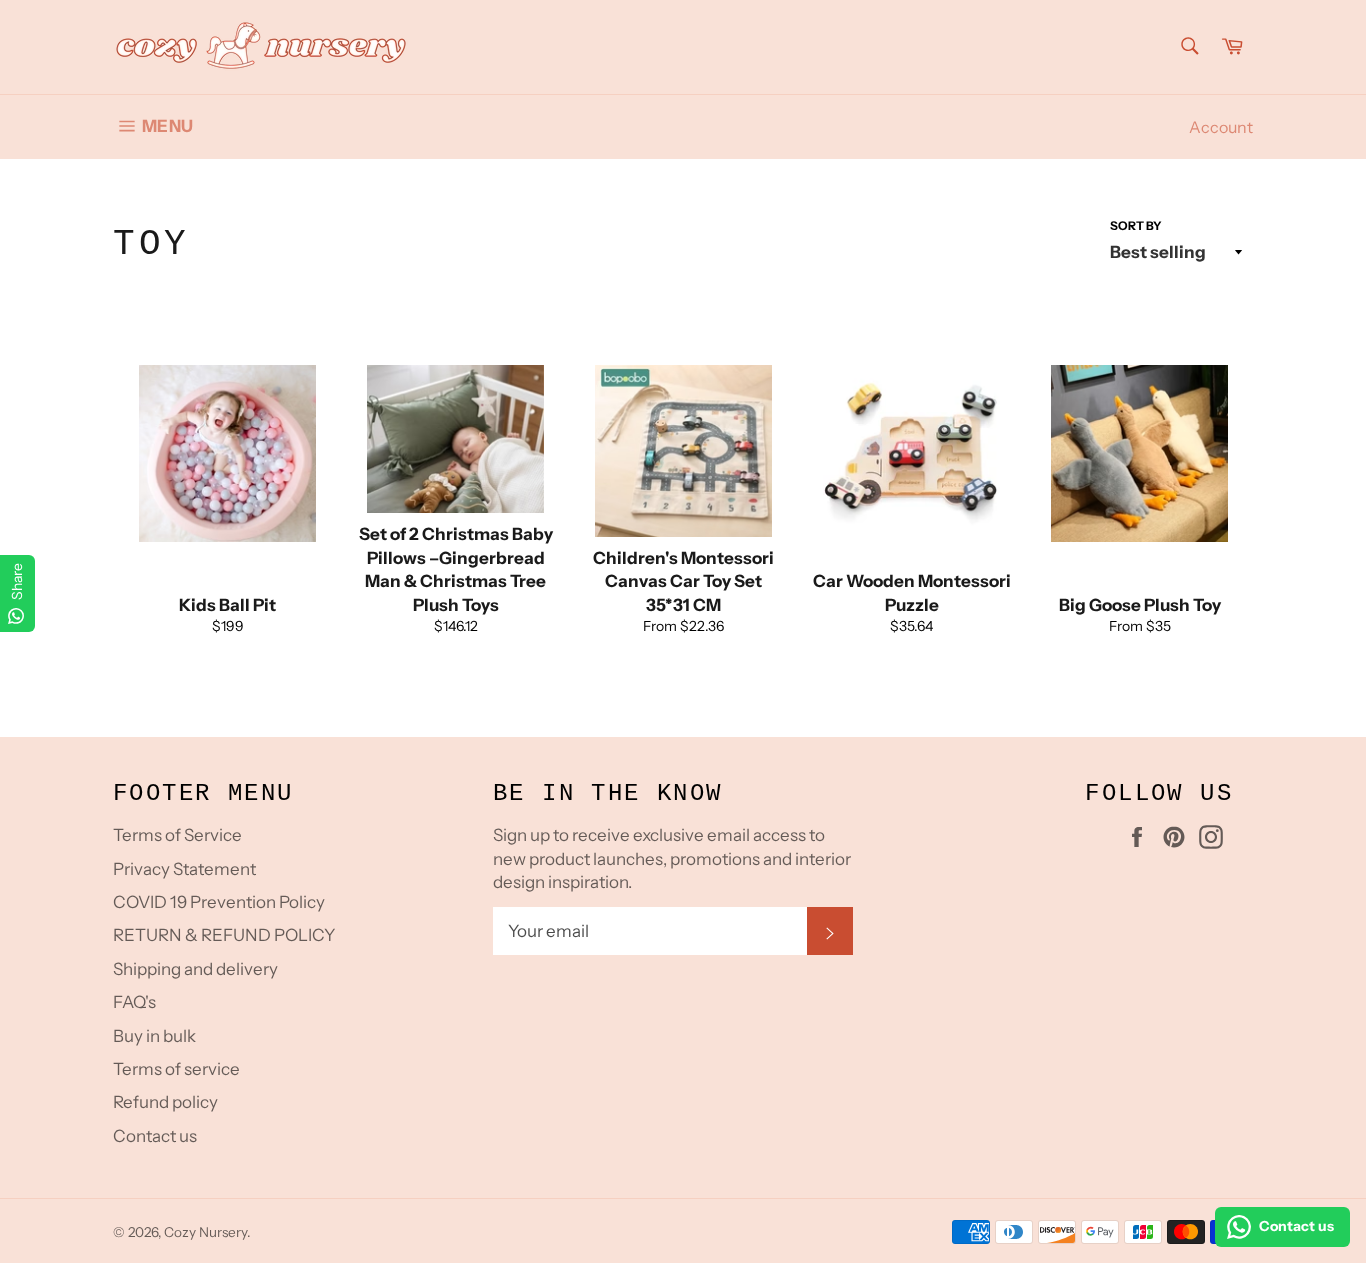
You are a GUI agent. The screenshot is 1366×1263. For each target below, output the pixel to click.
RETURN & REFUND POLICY (224, 935)
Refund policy (165, 1102)
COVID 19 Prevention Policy (219, 902)
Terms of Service (177, 835)
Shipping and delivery (195, 969)
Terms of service (176, 1069)
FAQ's (134, 1002)
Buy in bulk (154, 1036)
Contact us (155, 1136)
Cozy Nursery (205, 1232)
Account (1221, 127)
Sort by (1136, 225)
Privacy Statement (184, 869)
